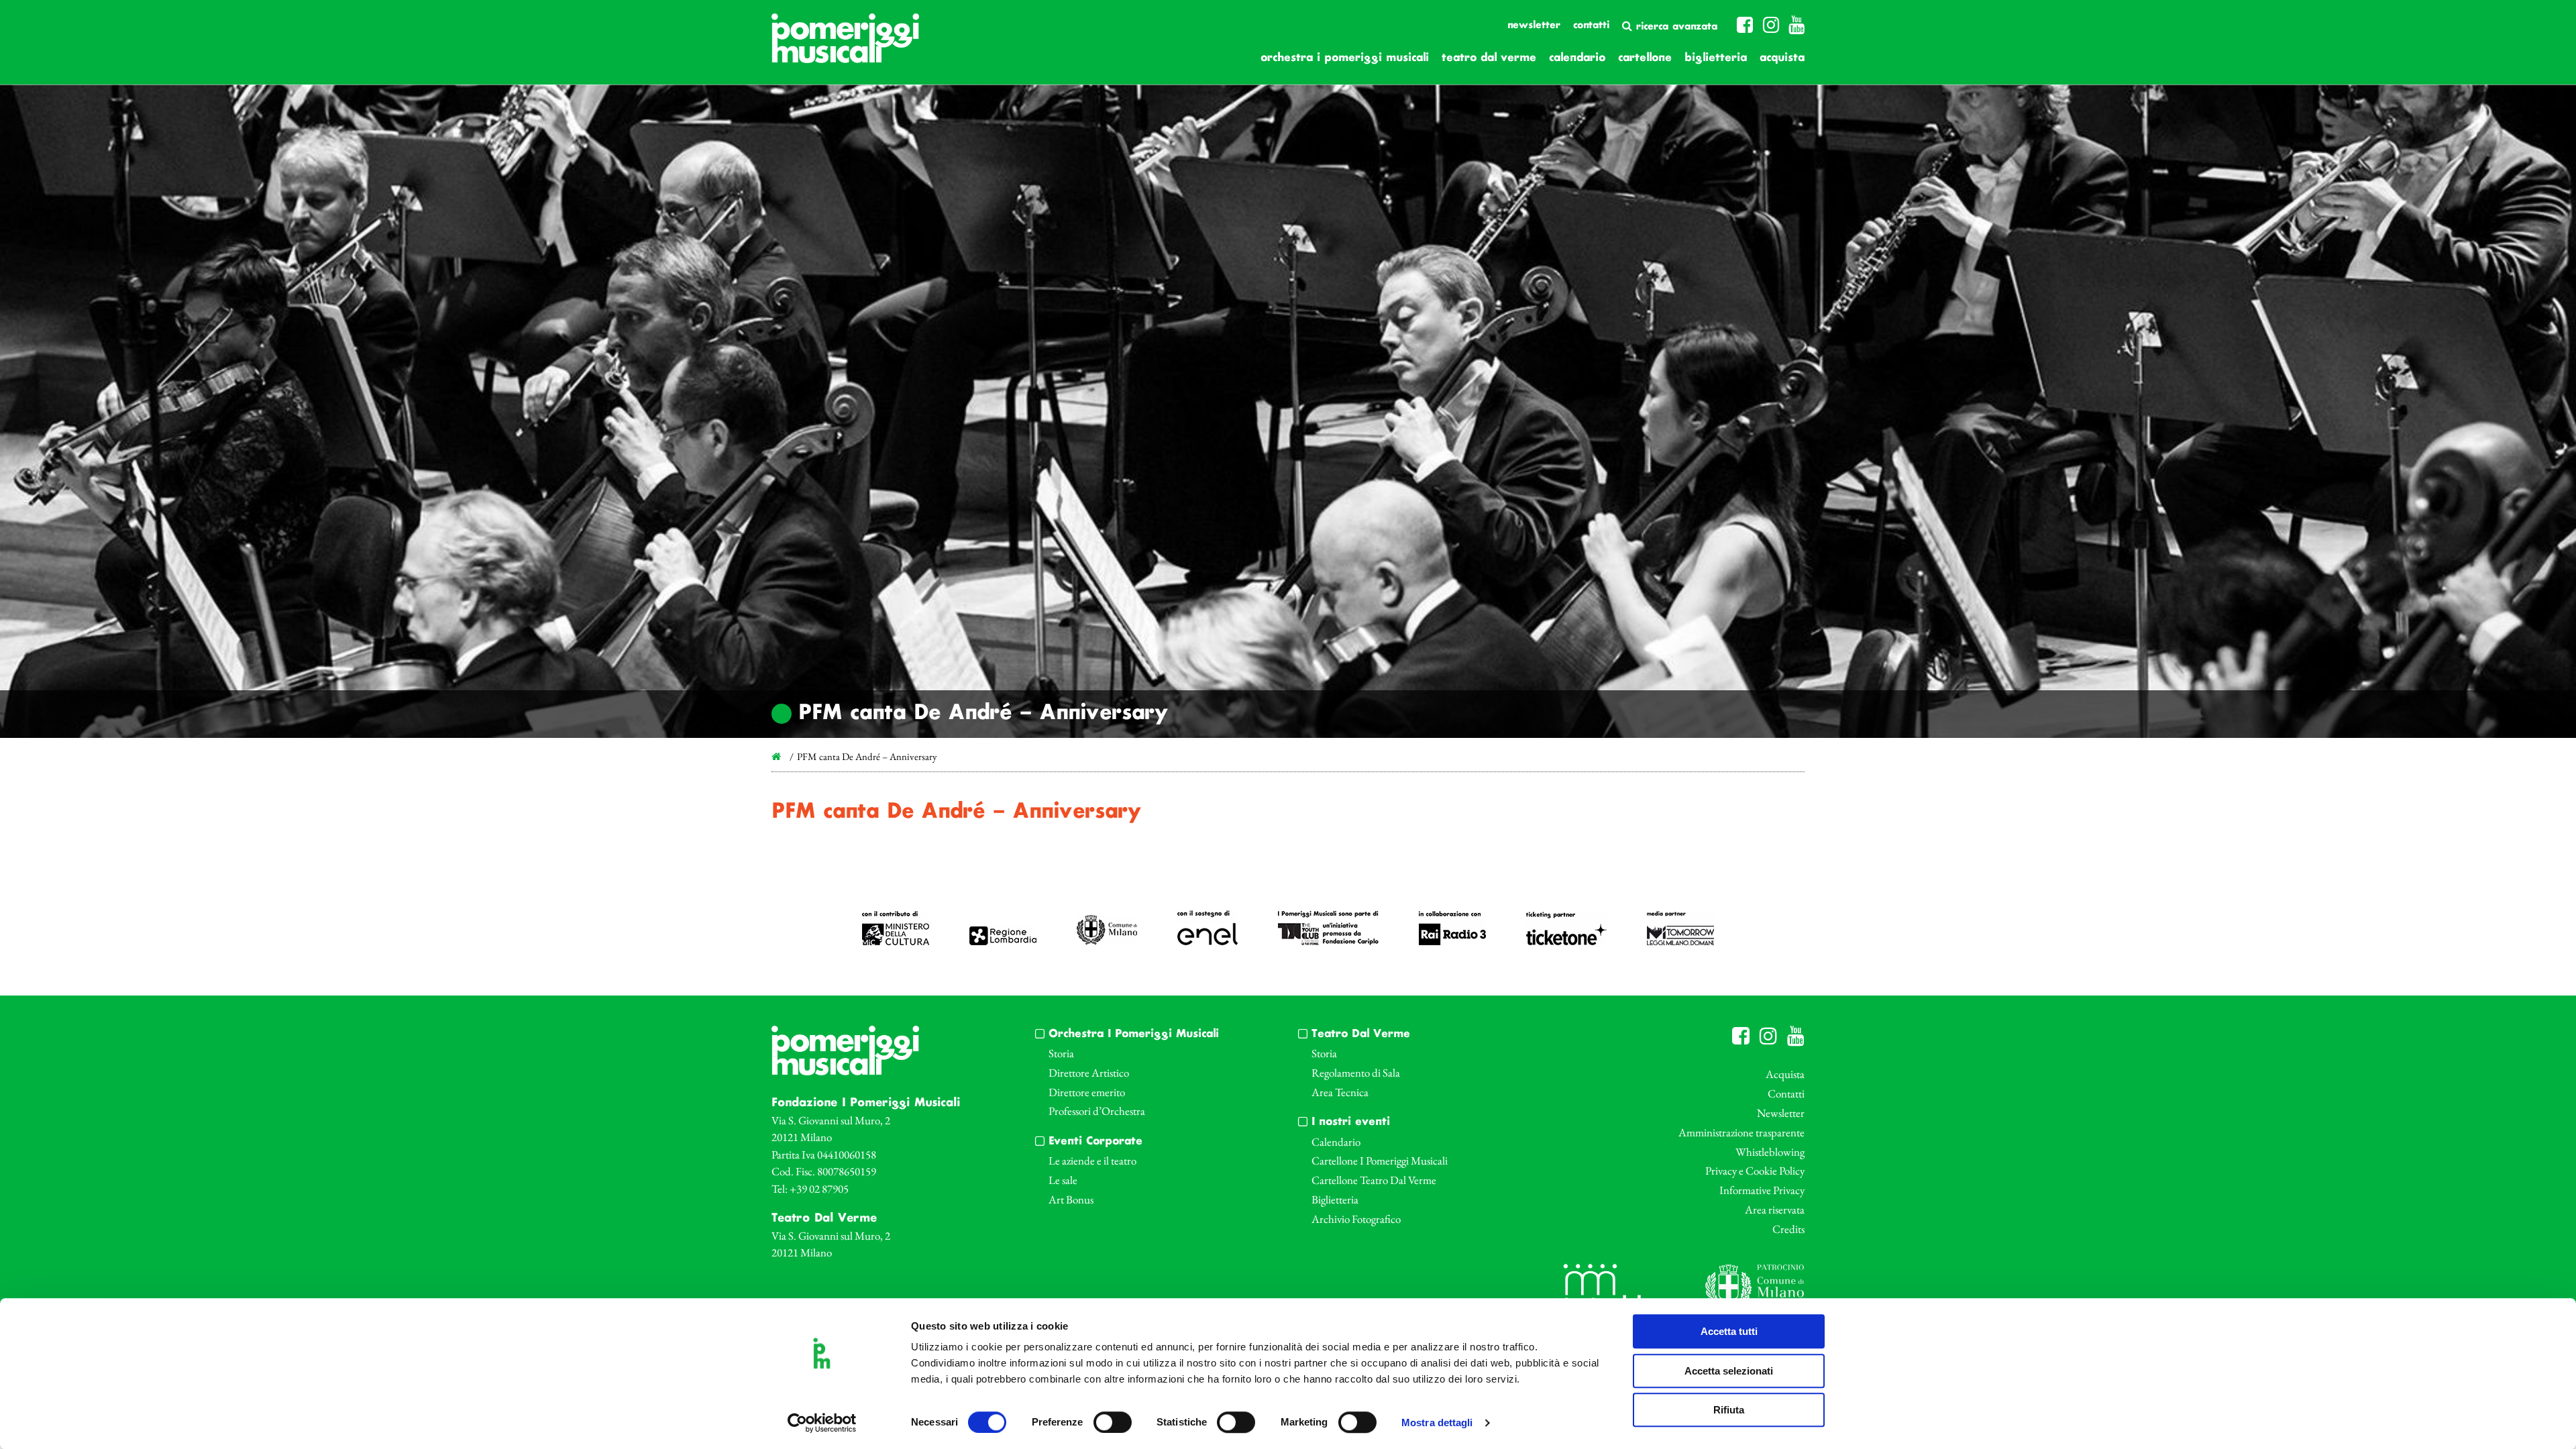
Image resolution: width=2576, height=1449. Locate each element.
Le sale (1063, 1180)
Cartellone (1645, 58)
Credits (1788, 1229)
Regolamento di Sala (1356, 1073)
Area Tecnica (1340, 1092)
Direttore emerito (1087, 1092)
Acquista (1782, 58)
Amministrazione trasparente (1741, 1132)
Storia (1061, 1053)
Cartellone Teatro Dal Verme (1374, 1180)
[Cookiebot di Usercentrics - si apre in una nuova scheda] (822, 1423)
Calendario (1577, 58)
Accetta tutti (1729, 1331)
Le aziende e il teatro (1092, 1161)
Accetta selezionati (1729, 1371)
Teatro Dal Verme (1489, 58)
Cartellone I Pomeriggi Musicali (1380, 1161)
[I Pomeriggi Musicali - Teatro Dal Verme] (845, 45)
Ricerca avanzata (1675, 27)
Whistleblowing (1770, 1152)
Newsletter (1534, 25)
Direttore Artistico (1089, 1073)
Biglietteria (1716, 58)
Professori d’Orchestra (1097, 1111)
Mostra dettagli (1437, 1423)
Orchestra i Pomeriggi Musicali (1345, 58)
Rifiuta (1729, 1410)
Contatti (1591, 25)
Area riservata (1775, 1210)
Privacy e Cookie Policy (1755, 1171)
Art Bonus (1071, 1199)
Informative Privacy (1762, 1190)
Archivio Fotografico (1356, 1219)
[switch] (1113, 1422)
